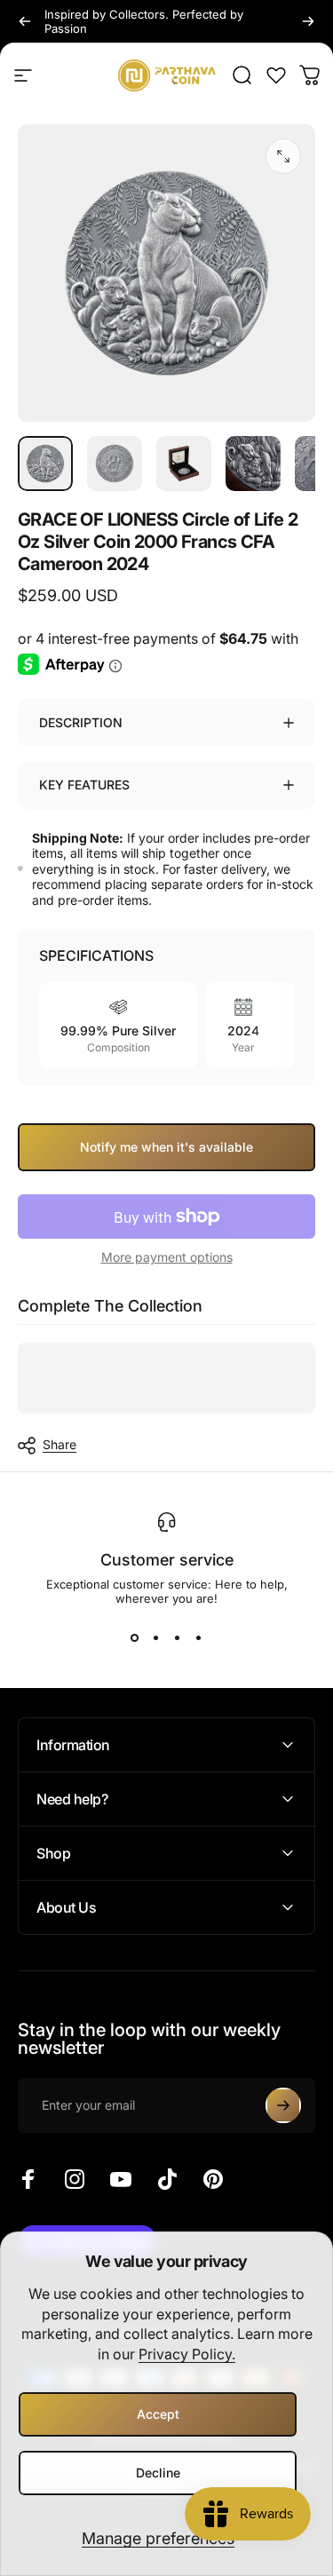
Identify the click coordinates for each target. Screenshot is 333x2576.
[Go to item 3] (184, 464)
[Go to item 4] (253, 464)
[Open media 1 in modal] (283, 156)
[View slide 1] (135, 1637)
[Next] (308, 21)
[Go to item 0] (45, 464)
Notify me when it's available (166, 1147)
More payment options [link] (167, 1257)
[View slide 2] (156, 1637)
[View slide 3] (178, 1637)
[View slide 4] (199, 1637)
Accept (158, 2414)
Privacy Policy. (187, 2354)
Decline (158, 2473)
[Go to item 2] (115, 464)
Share (59, 1444)
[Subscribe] (283, 2105)
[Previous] (25, 21)
